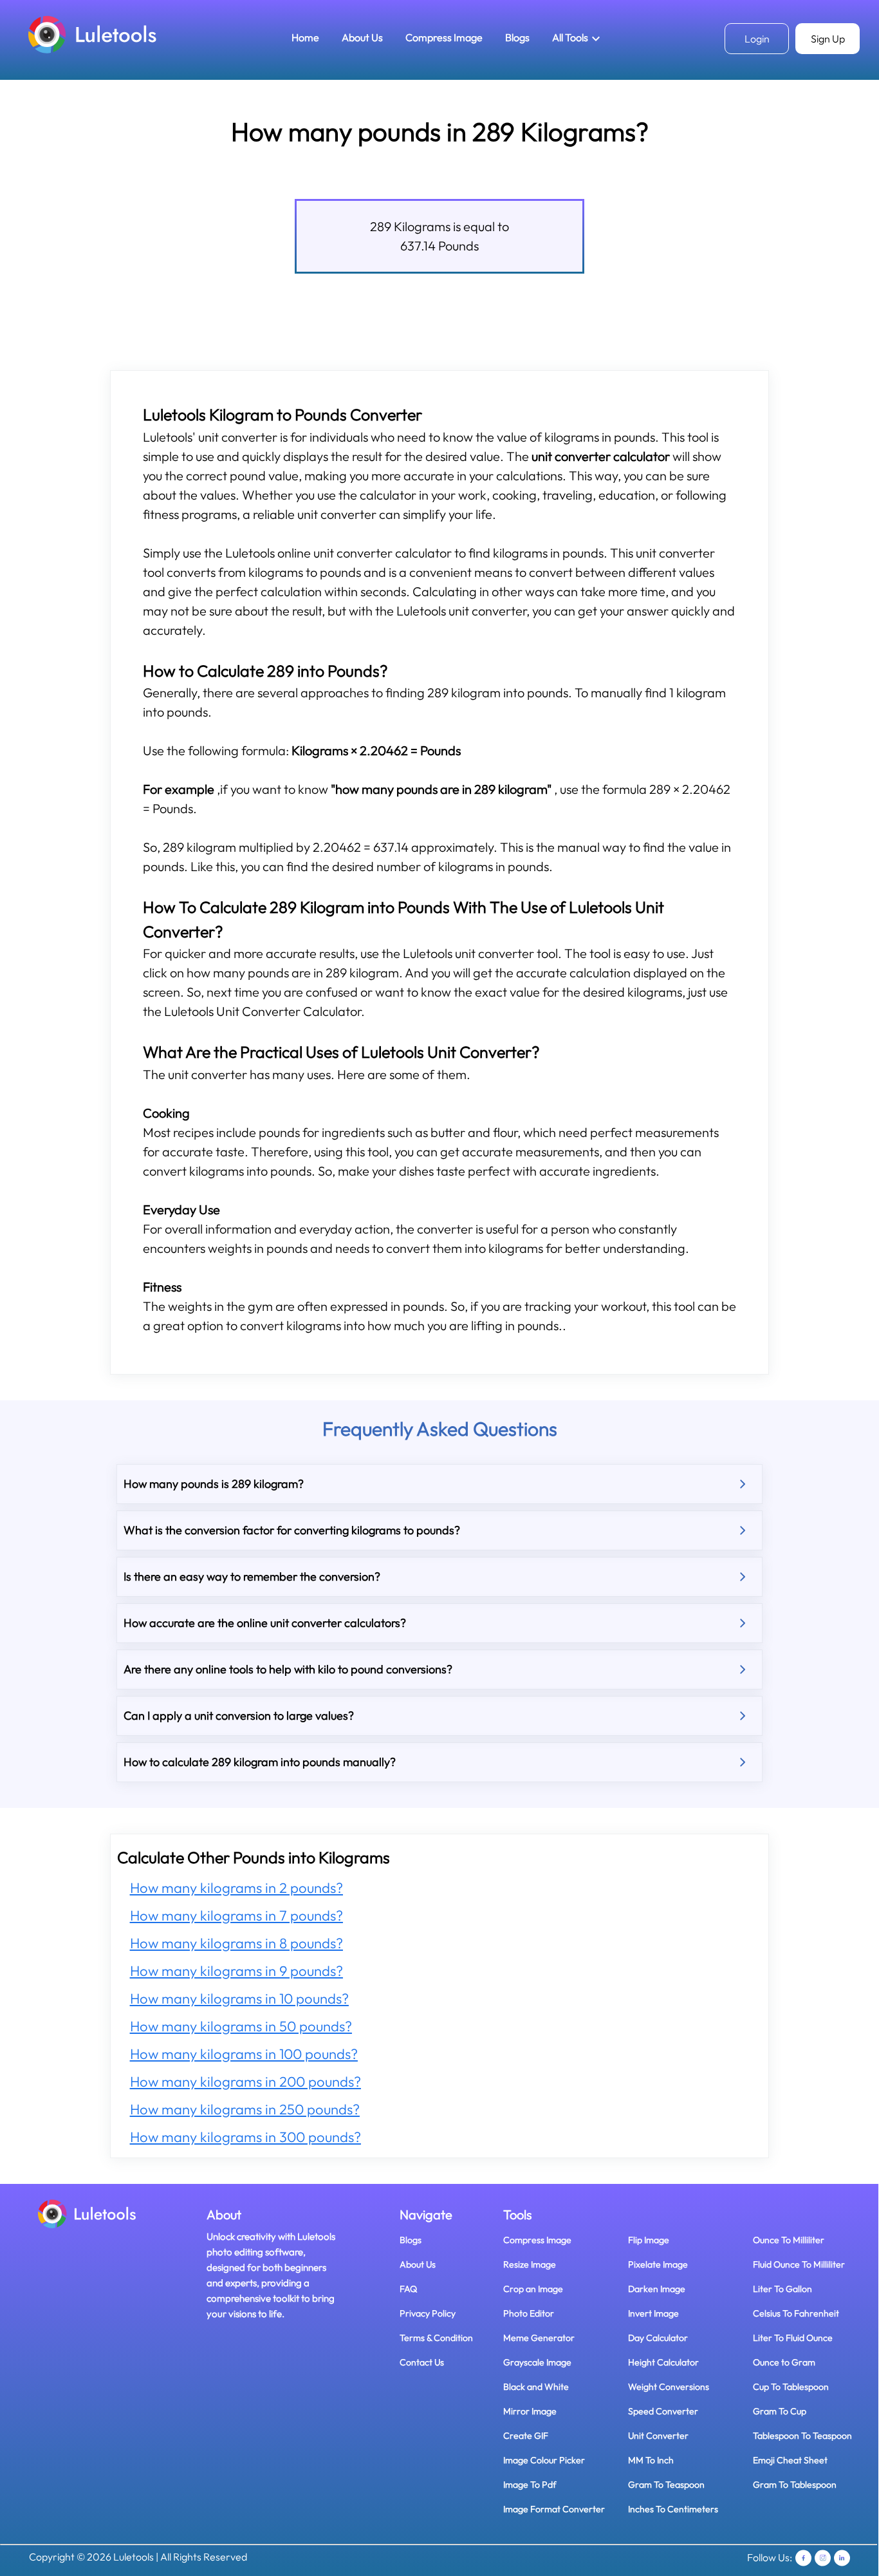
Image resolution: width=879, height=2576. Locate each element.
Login (757, 39)
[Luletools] (93, 34)
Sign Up (828, 39)
